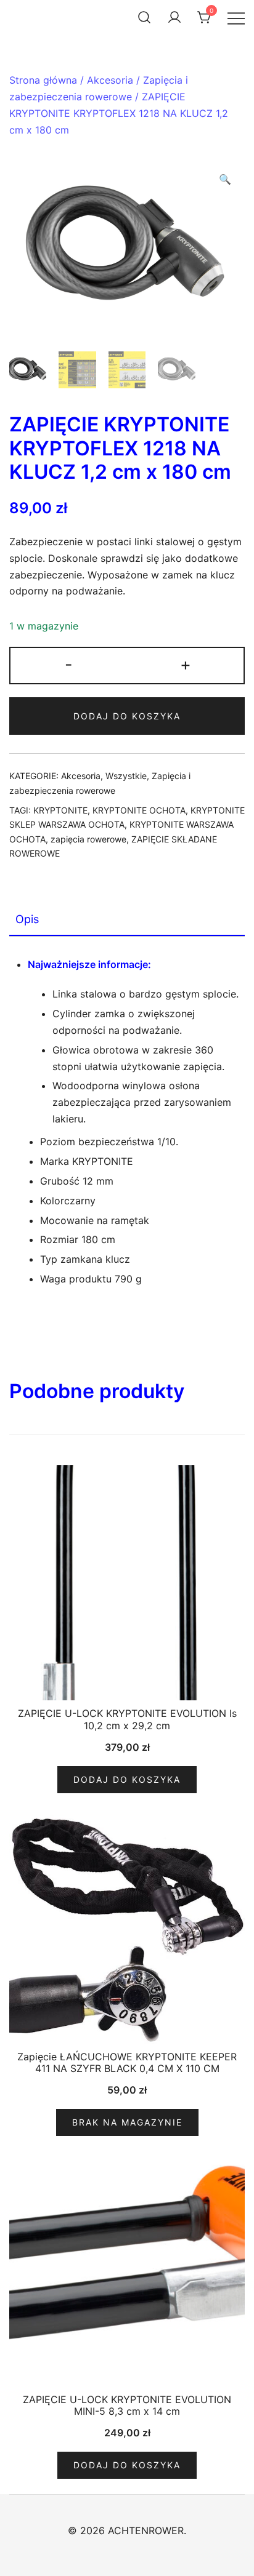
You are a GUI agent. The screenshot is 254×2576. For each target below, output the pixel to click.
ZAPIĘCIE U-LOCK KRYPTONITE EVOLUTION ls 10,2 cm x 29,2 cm (127, 1719)
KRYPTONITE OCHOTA (139, 810)
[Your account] (174, 17)
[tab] (127, 920)
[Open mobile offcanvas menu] (236, 18)
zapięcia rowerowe (88, 839)
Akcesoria (110, 80)
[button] (225, 179)
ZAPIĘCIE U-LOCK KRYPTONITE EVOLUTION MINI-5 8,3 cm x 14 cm (127, 2405)
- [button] (69, 664)
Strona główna (43, 80)
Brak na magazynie (127, 2122)
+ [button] (186, 664)
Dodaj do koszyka (127, 716)
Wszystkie (126, 776)
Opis (27, 919)
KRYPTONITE (60, 810)
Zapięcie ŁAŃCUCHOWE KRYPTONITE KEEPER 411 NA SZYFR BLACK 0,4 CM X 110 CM (127, 2062)
